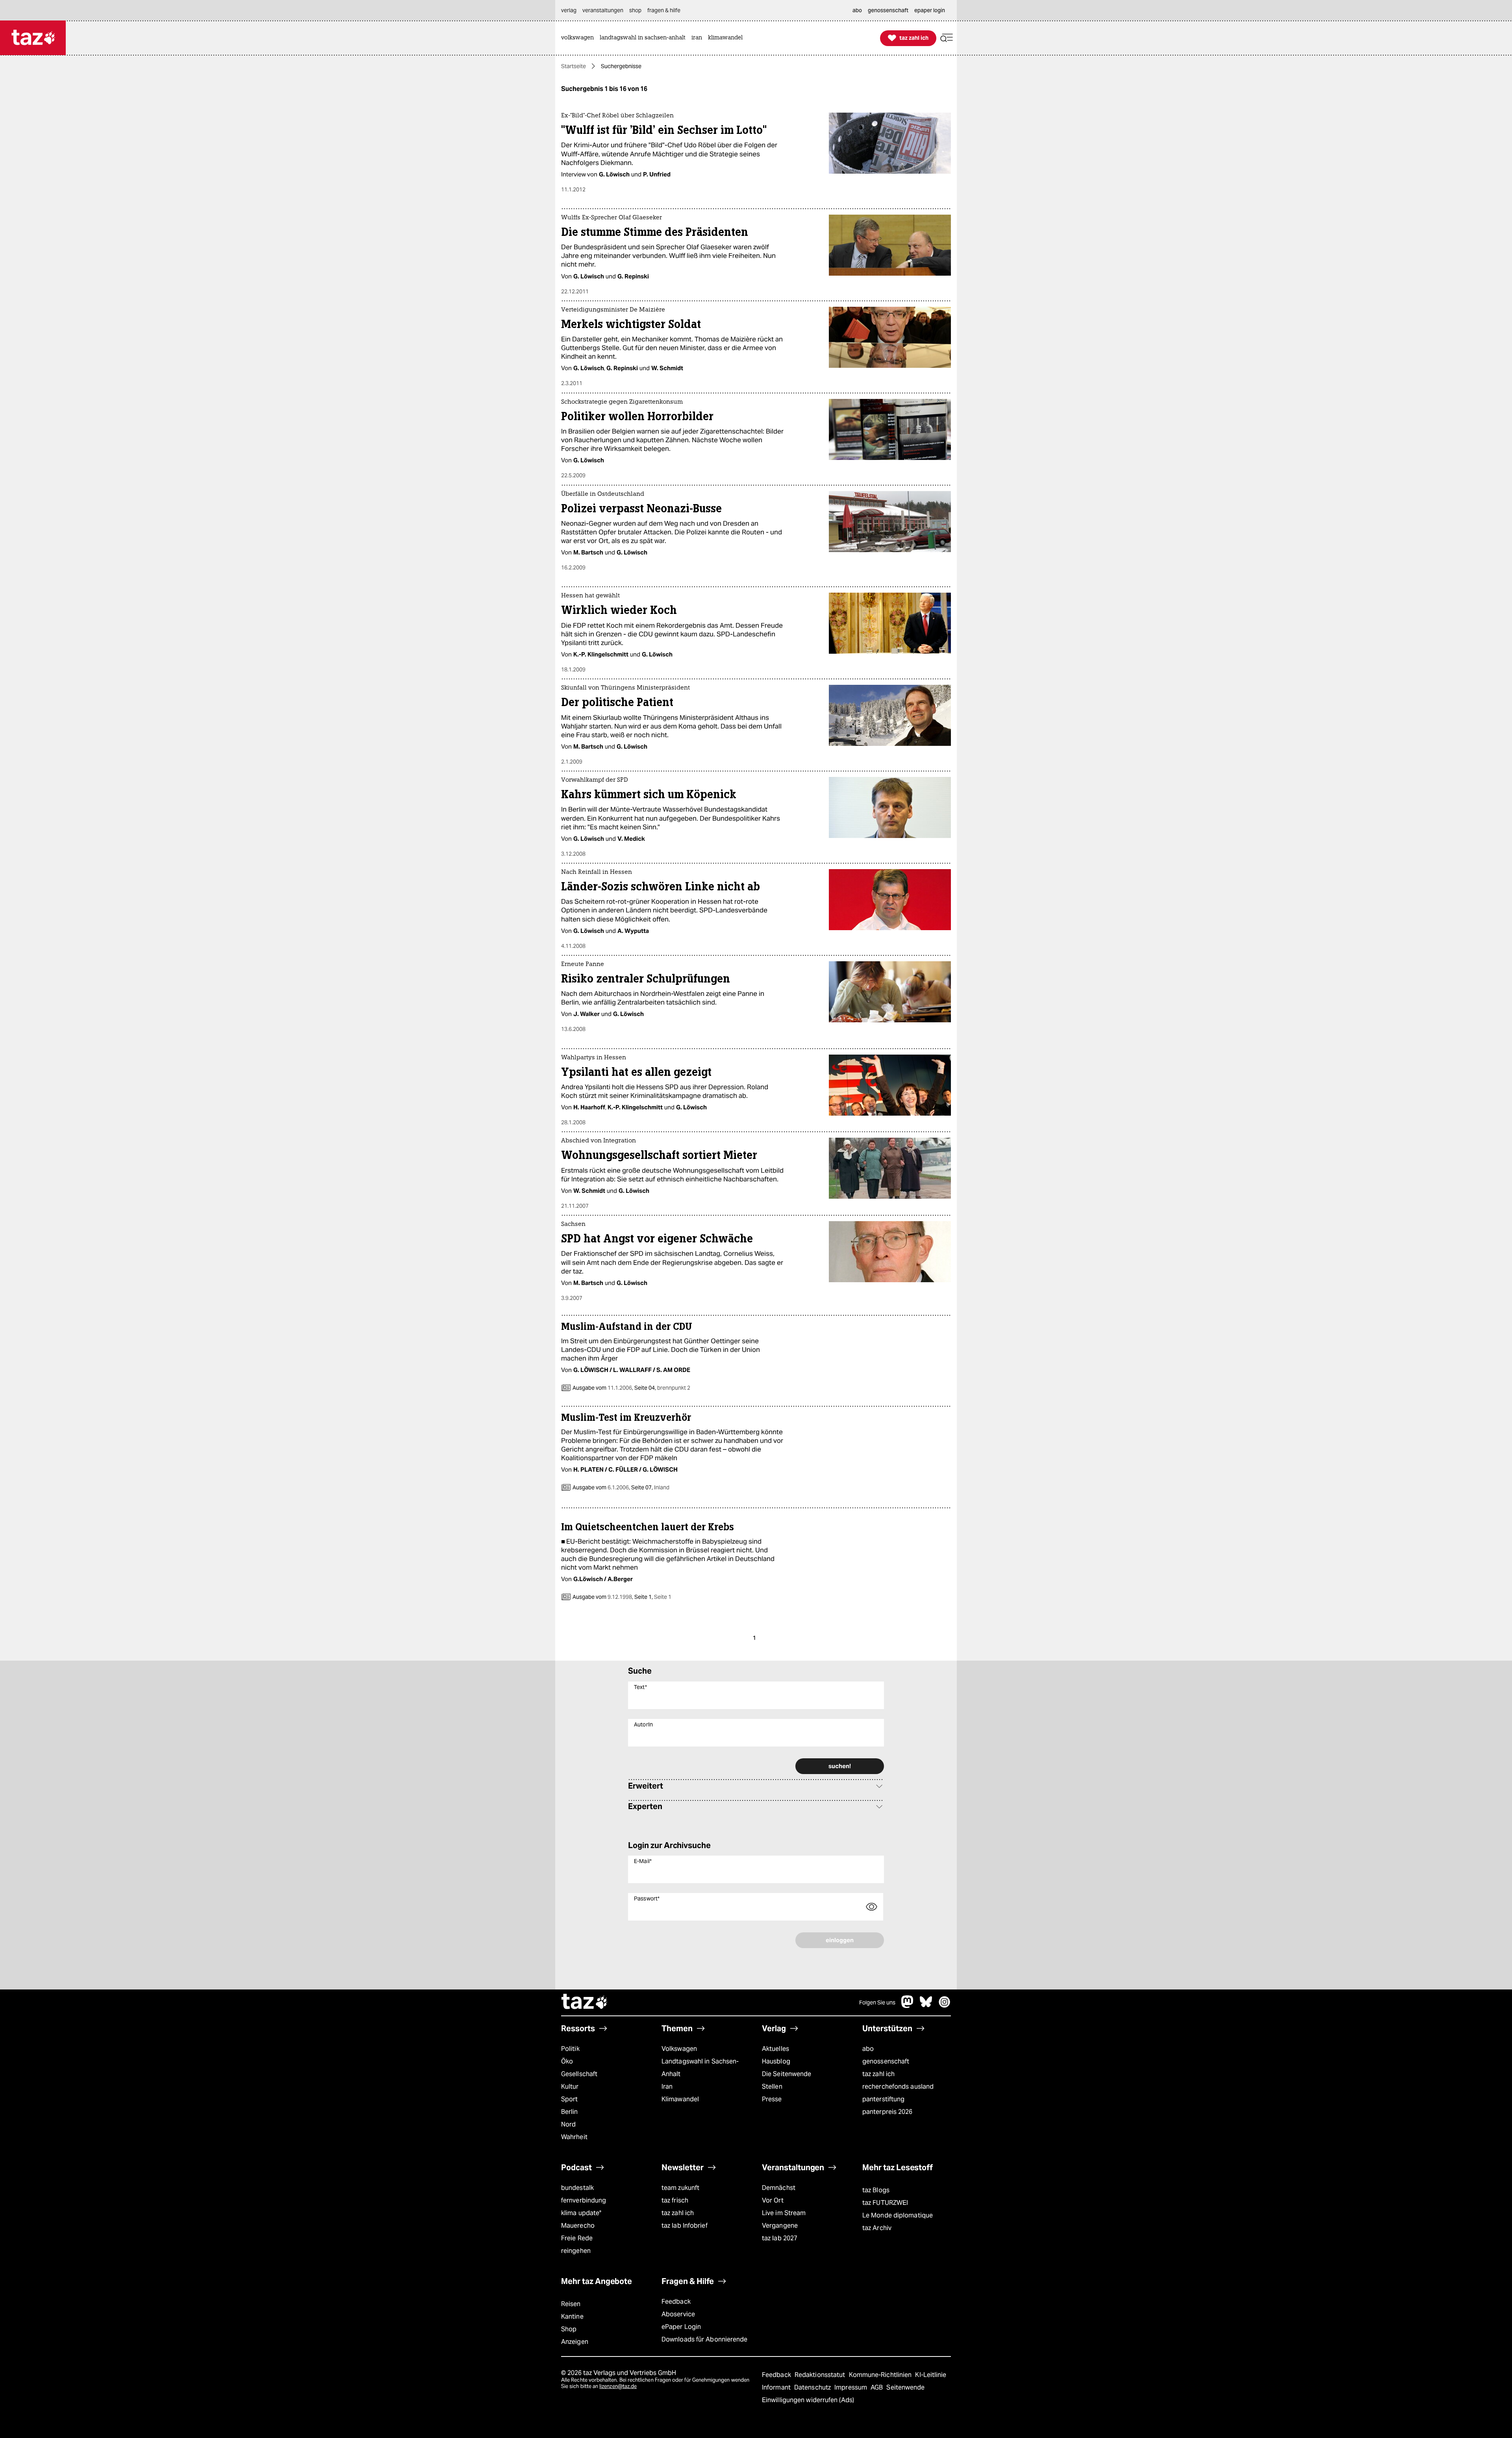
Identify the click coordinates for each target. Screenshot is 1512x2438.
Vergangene (780, 2226)
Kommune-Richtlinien (881, 2375)
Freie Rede (577, 2238)
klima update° (581, 2213)
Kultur (570, 2087)
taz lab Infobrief (685, 2226)
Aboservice (678, 2314)
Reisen (571, 2304)
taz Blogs (876, 2190)
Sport (569, 2099)
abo (868, 2049)
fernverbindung (584, 2200)
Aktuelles (775, 2049)
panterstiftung (883, 2099)
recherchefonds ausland (898, 2087)
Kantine (572, 2317)
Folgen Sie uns (877, 2002)
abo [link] (857, 10)
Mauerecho (578, 2226)
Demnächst (779, 2188)
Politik (570, 2049)
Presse (772, 2099)
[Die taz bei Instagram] (945, 2006)
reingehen (576, 2251)
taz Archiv (877, 2228)
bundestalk (577, 2188)
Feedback (676, 2302)
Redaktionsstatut (821, 2375)
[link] (579, 38)
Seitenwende (905, 2387)
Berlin (570, 2112)
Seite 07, (650, 1487)
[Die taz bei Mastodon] (908, 2006)
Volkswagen (679, 2049)
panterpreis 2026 (888, 2112)
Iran (667, 2087)
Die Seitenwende (787, 2074)
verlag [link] (569, 10)
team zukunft (680, 2188)
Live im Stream (784, 2213)
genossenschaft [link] (888, 10)
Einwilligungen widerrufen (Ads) (808, 2400)
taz (585, 2002)
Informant (777, 2387)
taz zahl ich (878, 2074)
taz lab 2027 (780, 2238)
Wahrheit (574, 2137)
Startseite (573, 66)
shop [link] (635, 10)
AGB (877, 2387)
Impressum (851, 2387)
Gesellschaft (579, 2074)
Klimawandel (680, 2099)
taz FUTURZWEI (885, 2203)
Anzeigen (575, 2342)
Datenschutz (813, 2387)
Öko (567, 2061)
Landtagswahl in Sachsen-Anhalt (700, 2068)
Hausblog (776, 2061)
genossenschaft (886, 2061)
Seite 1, (652, 1597)
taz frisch (675, 2200)
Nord (568, 2124)
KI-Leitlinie (931, 2375)
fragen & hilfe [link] (664, 10)
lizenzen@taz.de (618, 2386)
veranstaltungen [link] (603, 10)
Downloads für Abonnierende (705, 2339)
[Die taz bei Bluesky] (926, 2006)
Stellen (772, 2087)
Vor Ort (773, 2200)
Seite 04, (662, 1388)
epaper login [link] (930, 10)
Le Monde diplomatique (898, 2215)
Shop (569, 2329)
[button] (947, 38)
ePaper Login (681, 2327)
